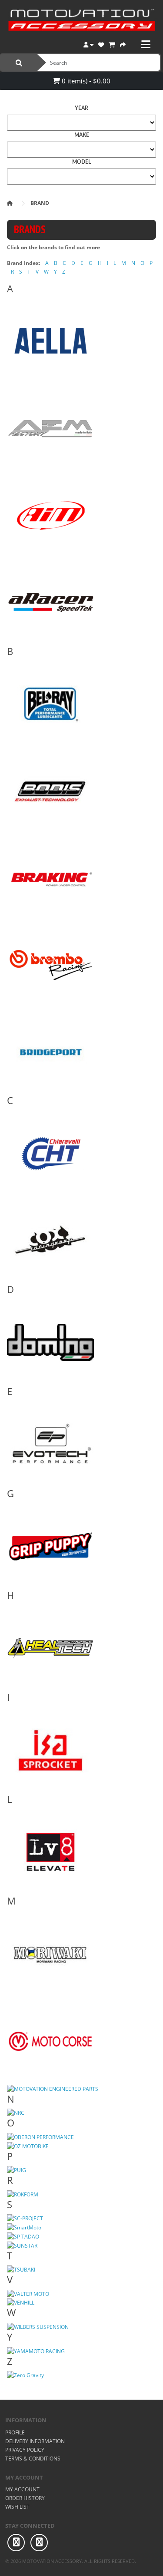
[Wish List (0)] (101, 44)
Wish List (17, 2507)
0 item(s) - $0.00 (85, 81)
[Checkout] (123, 44)
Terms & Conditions (33, 2459)
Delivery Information (35, 2441)
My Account (22, 2489)
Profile (15, 2432)
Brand (40, 203)
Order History (25, 2498)
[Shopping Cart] (112, 44)
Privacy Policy (25, 2450)
